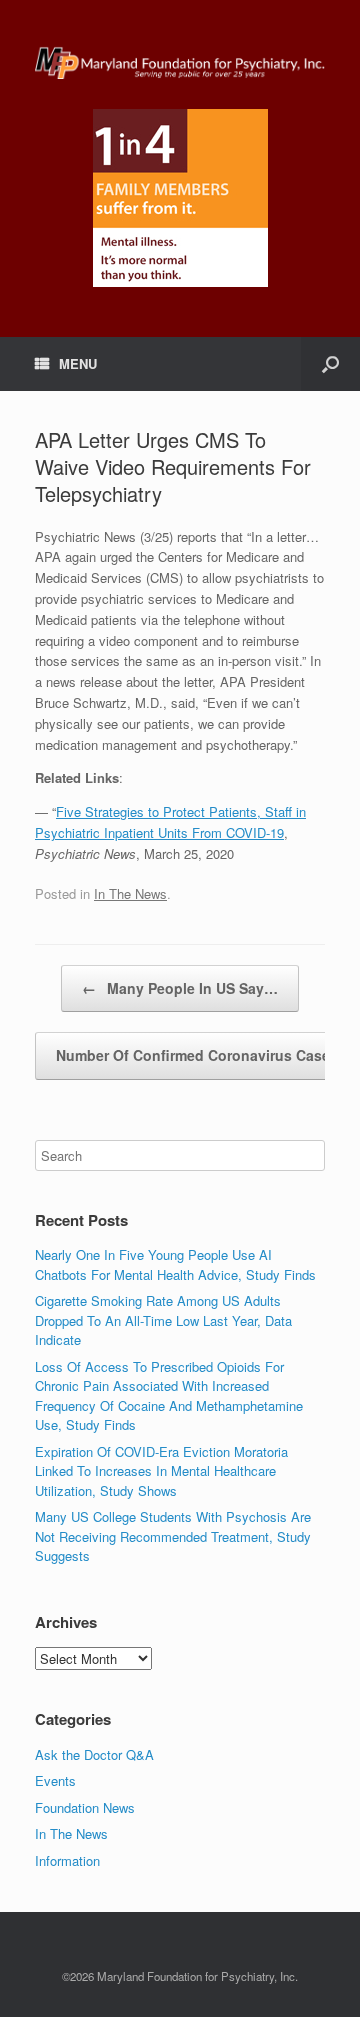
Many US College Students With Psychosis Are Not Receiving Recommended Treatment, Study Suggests (173, 1536)
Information (67, 1860)
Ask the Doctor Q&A (94, 1754)
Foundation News (85, 1807)
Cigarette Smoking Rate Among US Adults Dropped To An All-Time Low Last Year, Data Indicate (163, 1320)
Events (55, 1780)
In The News (130, 893)
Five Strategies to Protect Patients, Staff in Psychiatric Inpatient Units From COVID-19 (170, 822)
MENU (78, 363)
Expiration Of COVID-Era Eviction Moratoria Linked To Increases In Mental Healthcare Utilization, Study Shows (161, 1471)
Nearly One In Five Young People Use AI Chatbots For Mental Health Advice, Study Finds (175, 1264)
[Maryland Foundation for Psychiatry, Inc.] (180, 62)
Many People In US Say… (180, 988)
